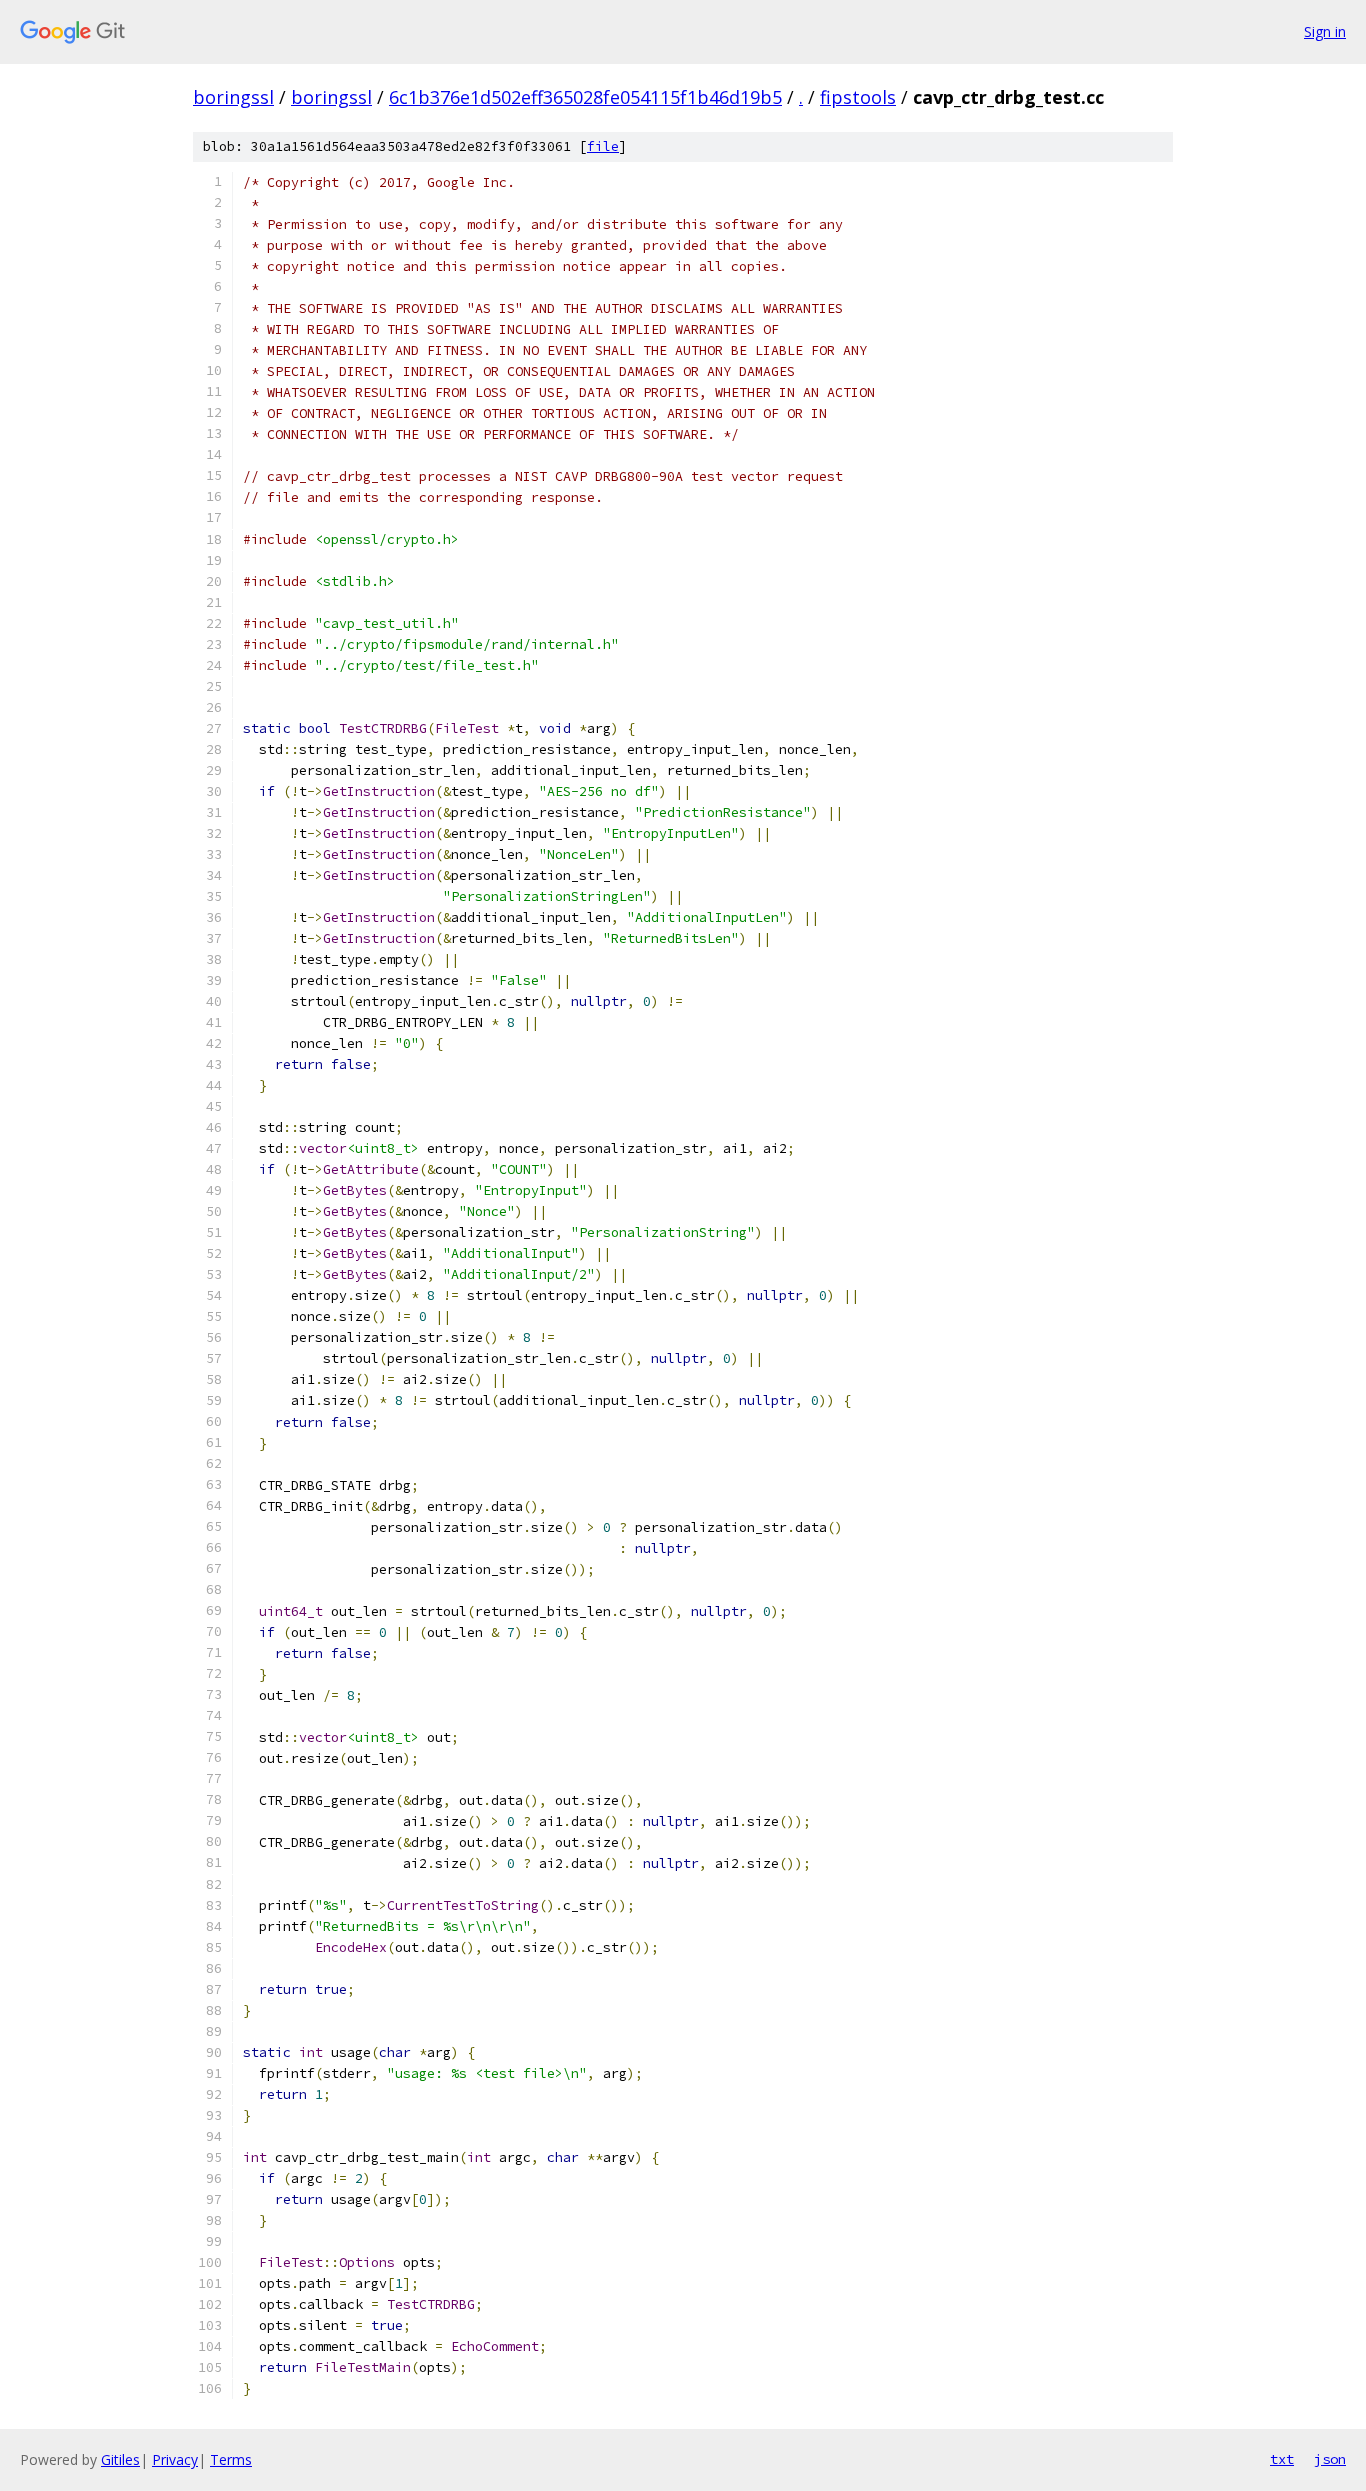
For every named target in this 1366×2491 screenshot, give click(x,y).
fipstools (858, 97)
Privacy (175, 2459)
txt (1282, 2459)
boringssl (233, 97)
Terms (231, 2459)
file (603, 146)
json (1330, 2459)
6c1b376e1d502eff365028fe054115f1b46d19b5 (585, 97)
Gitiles (120, 2459)
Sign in (1325, 31)
